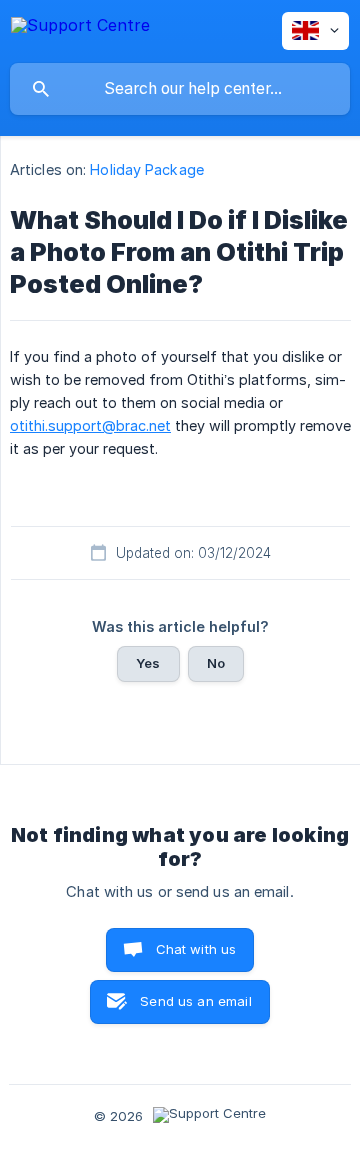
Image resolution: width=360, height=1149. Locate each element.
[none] (80, 28)
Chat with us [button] (196, 949)
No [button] (216, 663)
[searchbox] (180, 89)
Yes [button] (148, 663)
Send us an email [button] (195, 1001)
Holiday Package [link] (147, 169)
